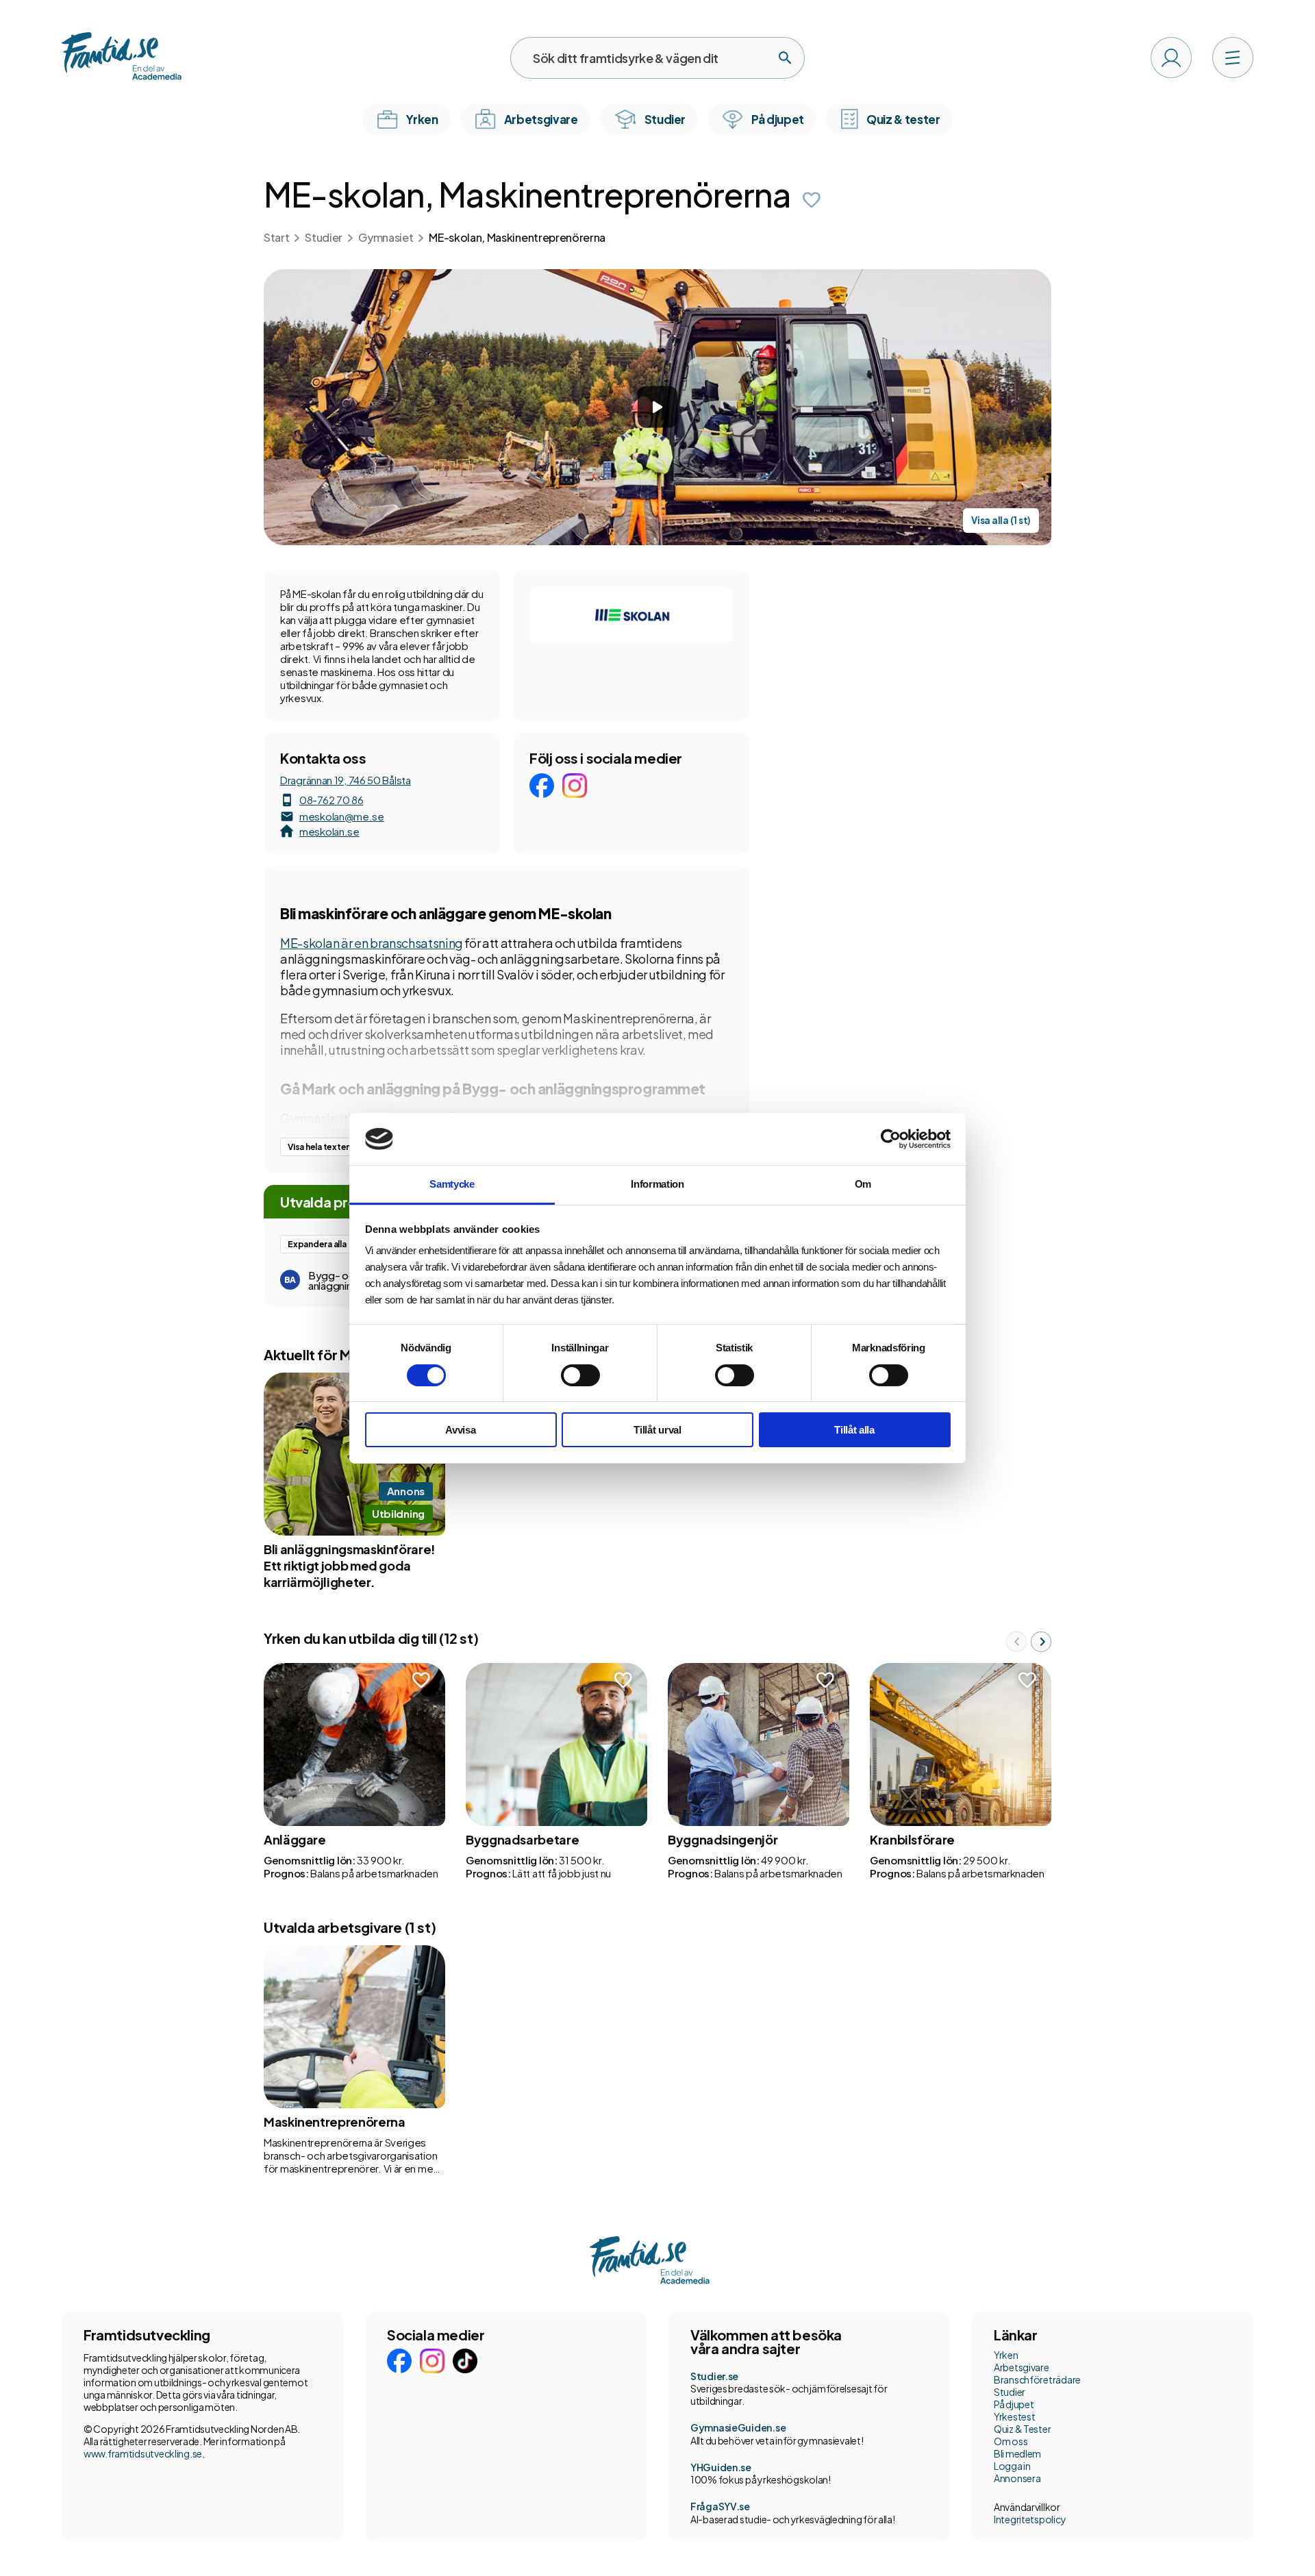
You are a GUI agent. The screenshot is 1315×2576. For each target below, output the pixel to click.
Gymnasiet (386, 237)
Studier (324, 237)
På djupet (1014, 2404)
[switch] (580, 1375)
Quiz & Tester (1022, 2429)
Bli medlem (1017, 2453)
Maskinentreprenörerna (334, 2122)
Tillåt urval (657, 1430)
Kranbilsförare (912, 1839)
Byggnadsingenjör (723, 1839)
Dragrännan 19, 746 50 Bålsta (346, 780)
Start (276, 237)
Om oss (1011, 2441)
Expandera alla (317, 1244)
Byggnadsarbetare (522, 1839)
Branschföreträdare (1037, 2379)
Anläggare (295, 1839)
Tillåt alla (854, 1430)
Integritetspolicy (1030, 2519)
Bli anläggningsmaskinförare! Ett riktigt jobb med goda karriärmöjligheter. (350, 1565)
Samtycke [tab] (452, 1184)
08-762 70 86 (331, 800)
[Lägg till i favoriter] (812, 200)
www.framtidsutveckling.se (143, 2453)
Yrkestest (1014, 2416)
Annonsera (1017, 2478)
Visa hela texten (319, 1147)
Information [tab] (657, 1184)
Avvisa (460, 1430)
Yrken (1006, 2355)
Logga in (1012, 2466)
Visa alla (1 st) (1001, 520)
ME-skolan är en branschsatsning (372, 943)
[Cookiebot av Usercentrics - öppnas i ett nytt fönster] (891, 1139)
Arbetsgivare (1022, 2367)
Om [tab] (863, 1184)
